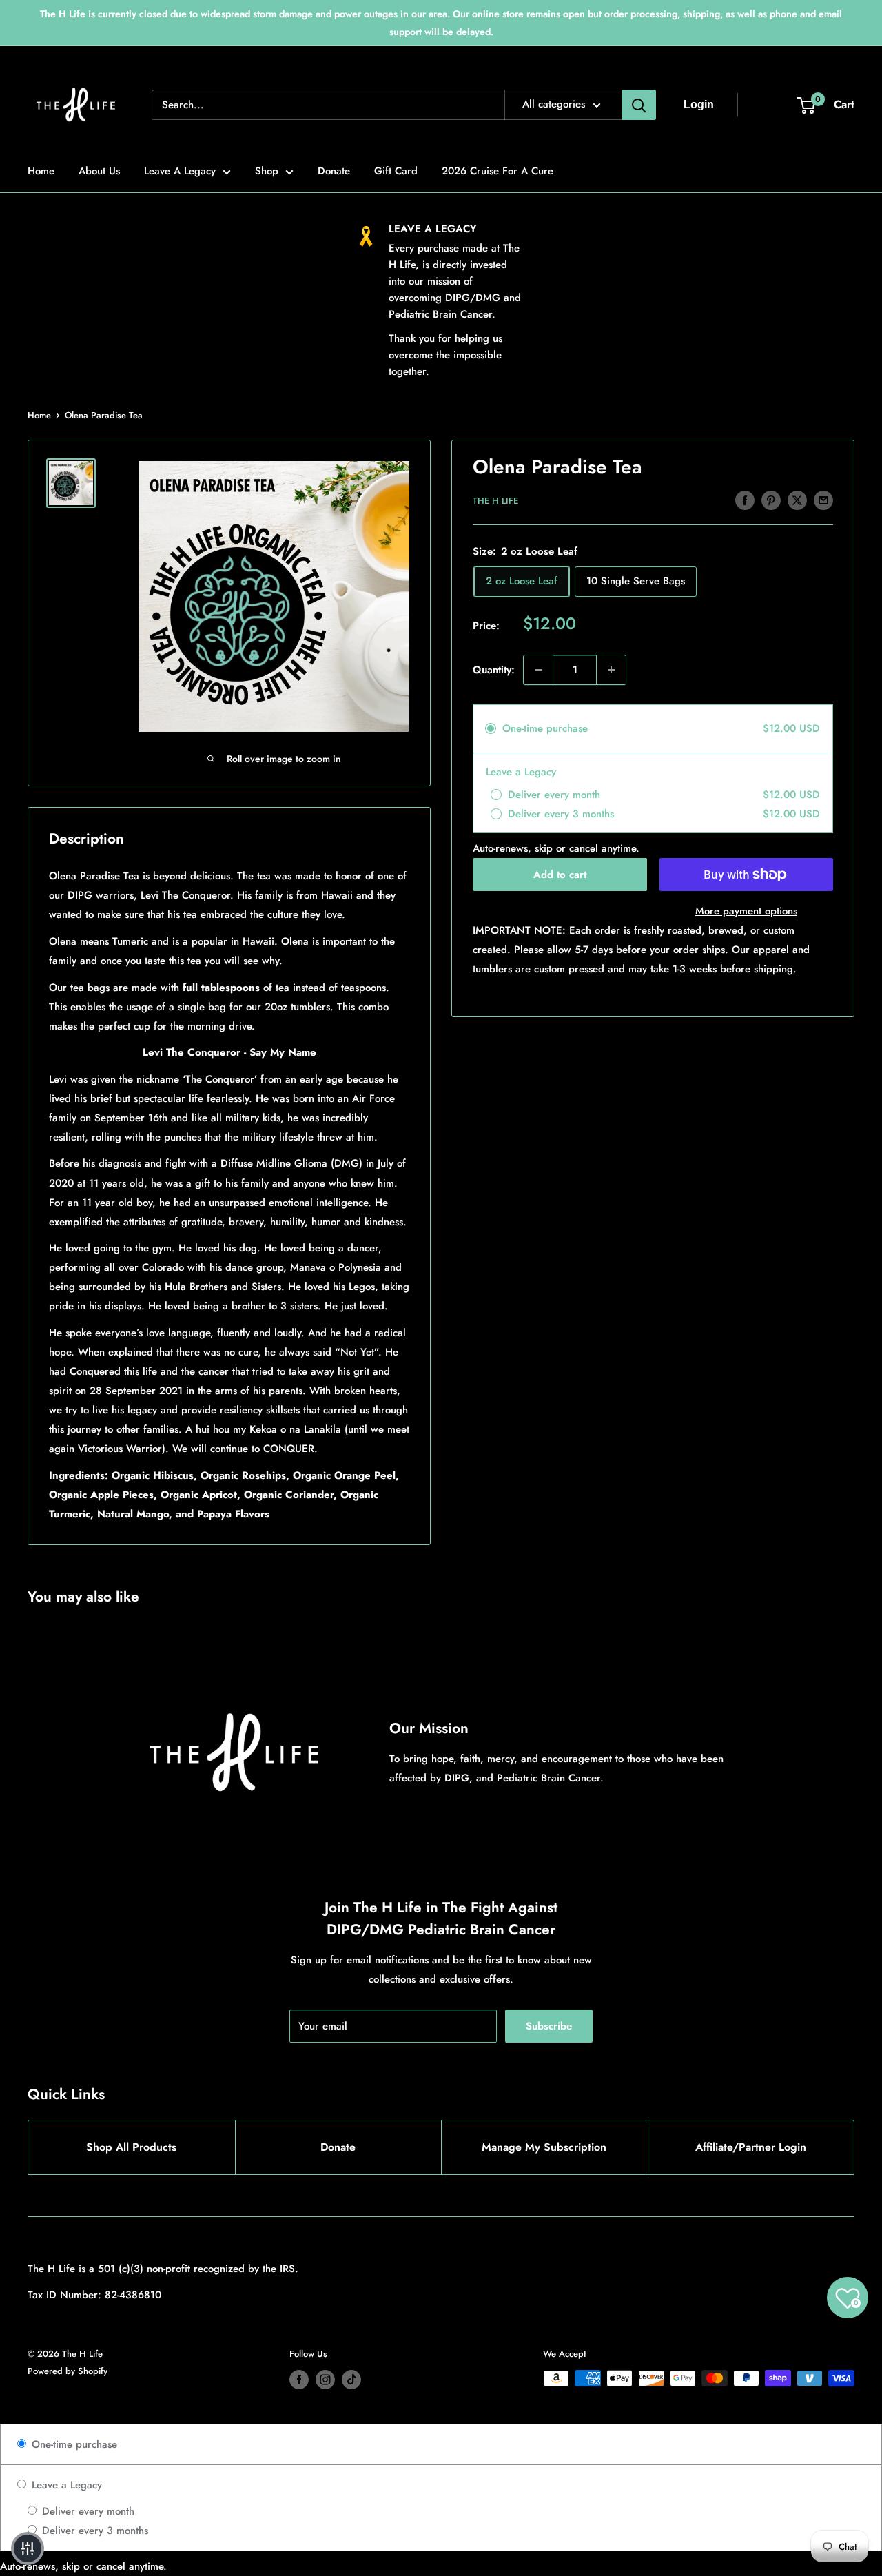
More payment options (746, 911)
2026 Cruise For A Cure (498, 171)
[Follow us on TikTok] (351, 2380)
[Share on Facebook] (745, 500)
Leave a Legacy (65, 2485)
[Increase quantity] (611, 670)
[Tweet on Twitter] (797, 500)
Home (41, 171)
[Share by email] (823, 500)
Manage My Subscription (544, 2147)
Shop (267, 171)
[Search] (639, 105)
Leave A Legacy (180, 171)
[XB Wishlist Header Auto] (763, 105)
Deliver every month (86, 2511)
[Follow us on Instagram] (325, 2380)
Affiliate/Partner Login (751, 2147)
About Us (99, 171)
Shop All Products (131, 2147)
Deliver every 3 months (93, 2531)
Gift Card (396, 171)
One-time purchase (73, 2444)
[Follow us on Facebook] (299, 2380)
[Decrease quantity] (538, 670)
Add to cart (560, 875)
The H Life (495, 501)
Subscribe (549, 2026)
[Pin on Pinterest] (771, 500)
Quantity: (494, 670)
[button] (28, 2548)
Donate (334, 171)
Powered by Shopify (68, 2371)
